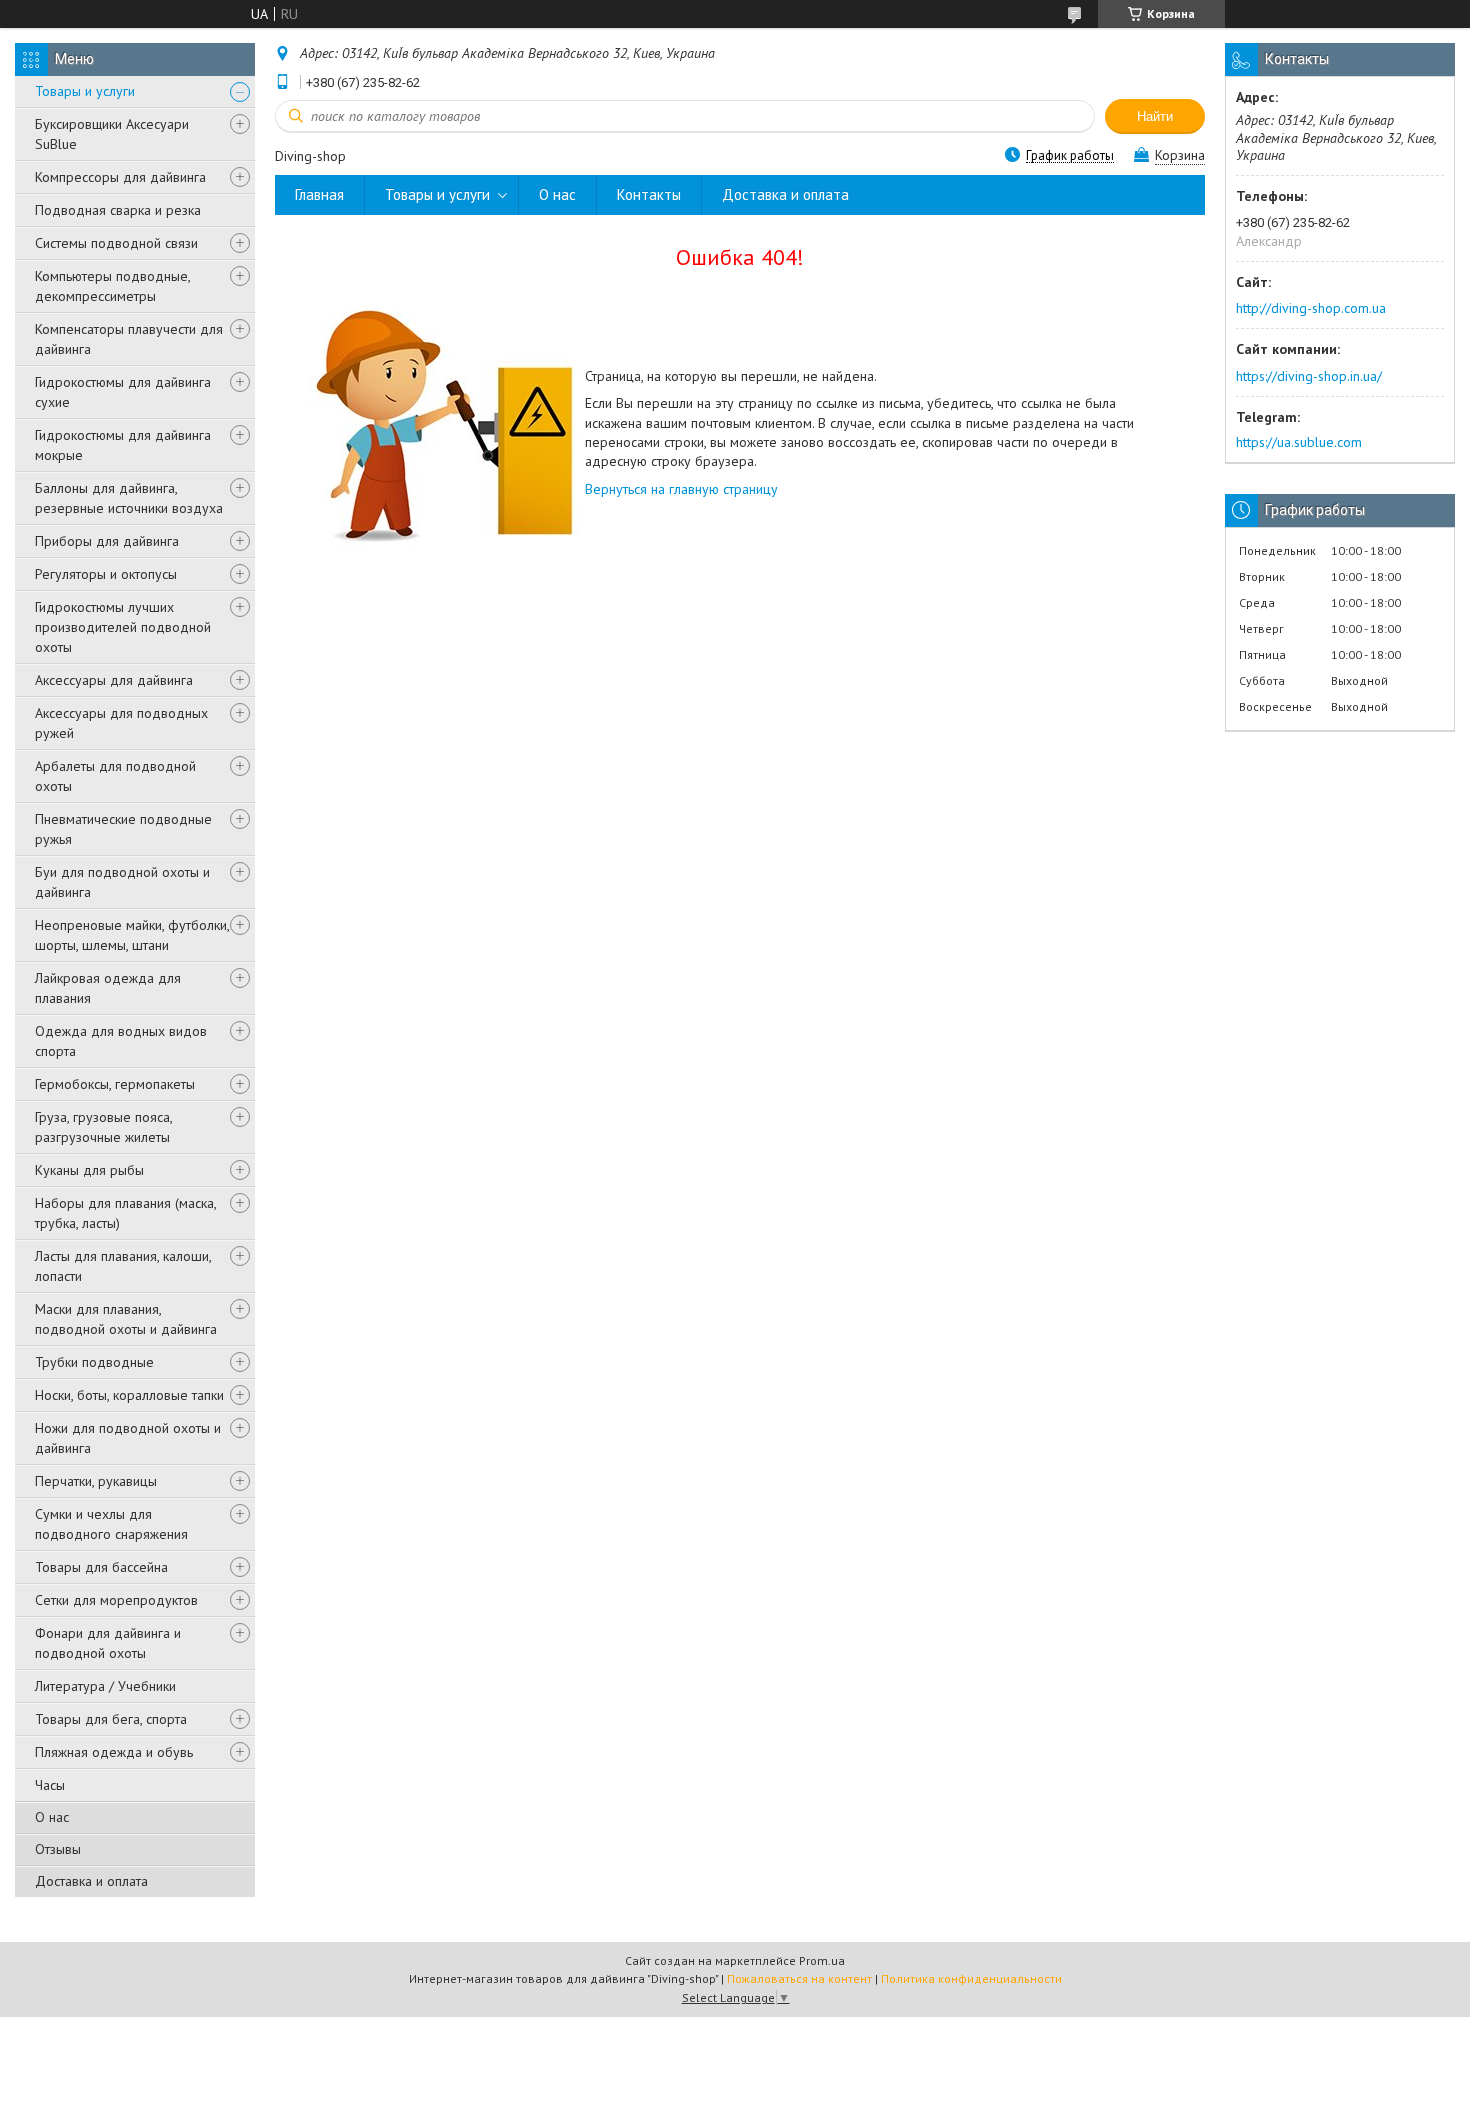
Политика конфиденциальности (971, 1978)
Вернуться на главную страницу (681, 489)
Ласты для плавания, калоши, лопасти (123, 1266)
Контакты (649, 194)
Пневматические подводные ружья (123, 829)
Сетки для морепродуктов (116, 1600)
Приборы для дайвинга (107, 541)
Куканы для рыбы (89, 1170)
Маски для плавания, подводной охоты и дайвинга (126, 1319)
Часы (50, 1785)
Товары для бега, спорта (111, 1719)
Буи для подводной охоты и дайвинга (122, 882)
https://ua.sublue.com (1299, 442)
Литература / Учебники (105, 1686)
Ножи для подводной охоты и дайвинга (128, 1438)
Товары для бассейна (101, 1567)
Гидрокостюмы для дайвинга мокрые (123, 445)
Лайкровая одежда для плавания (108, 988)
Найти (1155, 116)
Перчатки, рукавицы (96, 1481)
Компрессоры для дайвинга (120, 177)
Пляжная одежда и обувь (114, 1752)
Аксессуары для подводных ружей (121, 723)
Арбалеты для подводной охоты (115, 776)
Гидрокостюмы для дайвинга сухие (123, 392)
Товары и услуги (85, 91)
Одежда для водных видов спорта (121, 1041)
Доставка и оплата (91, 1881)
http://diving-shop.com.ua (1311, 308)
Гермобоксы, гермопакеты (115, 1084)
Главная (319, 194)
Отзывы (58, 1849)
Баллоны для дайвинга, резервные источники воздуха (129, 498)
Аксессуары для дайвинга (114, 680)
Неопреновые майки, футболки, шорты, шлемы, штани (132, 935)
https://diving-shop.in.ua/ (1309, 376)
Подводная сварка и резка (118, 210)
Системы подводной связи (116, 243)
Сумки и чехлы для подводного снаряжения (111, 1524)
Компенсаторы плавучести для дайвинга (129, 339)
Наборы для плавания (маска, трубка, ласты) (125, 1213)
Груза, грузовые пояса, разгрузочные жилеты (103, 1127)
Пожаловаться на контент (799, 1978)
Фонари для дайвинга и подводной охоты (108, 1643)
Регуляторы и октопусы (106, 574)
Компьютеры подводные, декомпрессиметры (112, 286)
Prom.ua (822, 1960)
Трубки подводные (94, 1362)
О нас (52, 1817)
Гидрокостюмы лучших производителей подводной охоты (123, 627)
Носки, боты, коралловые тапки (129, 1395)
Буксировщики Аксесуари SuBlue (112, 134)
